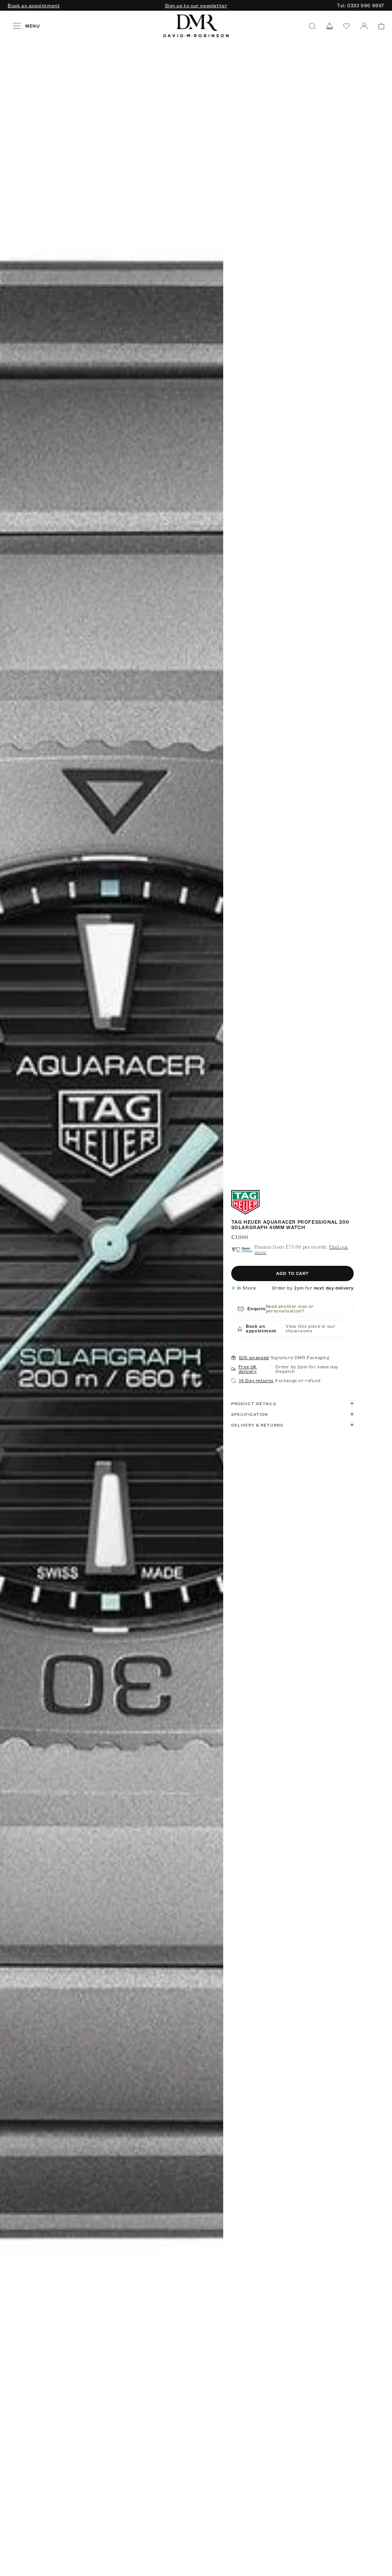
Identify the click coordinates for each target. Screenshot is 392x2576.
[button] (379, 26)
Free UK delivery (248, 1369)
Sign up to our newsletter (196, 5)
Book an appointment (34, 5)
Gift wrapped (254, 1358)
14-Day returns (256, 1381)
